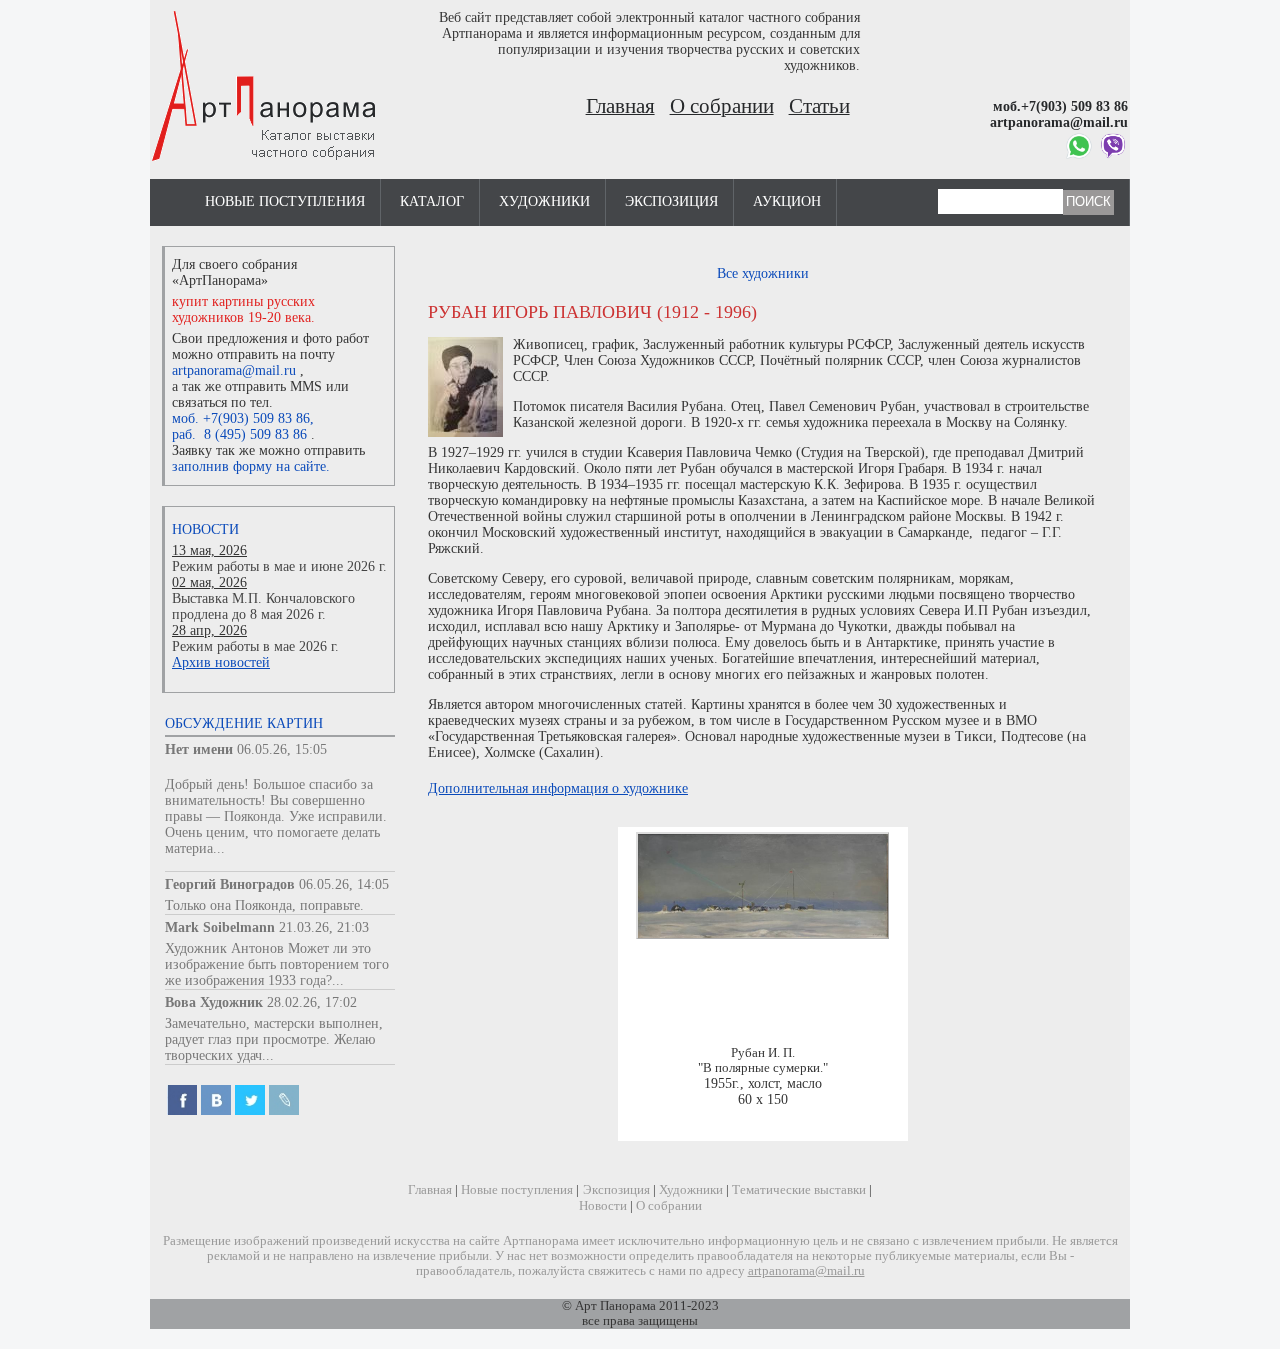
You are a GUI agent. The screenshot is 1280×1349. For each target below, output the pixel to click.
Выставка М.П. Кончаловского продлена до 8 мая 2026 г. (263, 606)
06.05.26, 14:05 (344, 884)
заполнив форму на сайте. (251, 466)
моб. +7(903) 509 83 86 (241, 418)
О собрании (722, 106)
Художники (544, 201)
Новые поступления (285, 201)
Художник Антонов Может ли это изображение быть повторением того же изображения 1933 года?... (277, 964)
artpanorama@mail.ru (234, 370)
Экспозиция (671, 201)
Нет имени (199, 749)
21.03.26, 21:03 (324, 927)
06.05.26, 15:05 (282, 749)
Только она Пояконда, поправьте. (264, 905)
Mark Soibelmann (220, 927)
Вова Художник (214, 1002)
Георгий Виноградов (230, 884)
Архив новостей (221, 662)
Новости (205, 529)
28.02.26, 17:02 (312, 1002)
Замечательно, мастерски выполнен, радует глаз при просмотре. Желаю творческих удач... (274, 1039)
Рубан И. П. (763, 1053)
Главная (620, 106)
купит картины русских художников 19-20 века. (243, 309)
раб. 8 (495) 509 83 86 (239, 434)
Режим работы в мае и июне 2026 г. (279, 566)
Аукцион (787, 201)
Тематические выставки (799, 1190)
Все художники (763, 273)
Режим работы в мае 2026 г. (255, 646)
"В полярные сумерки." (763, 1068)
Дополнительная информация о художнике (558, 788)
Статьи (819, 106)
